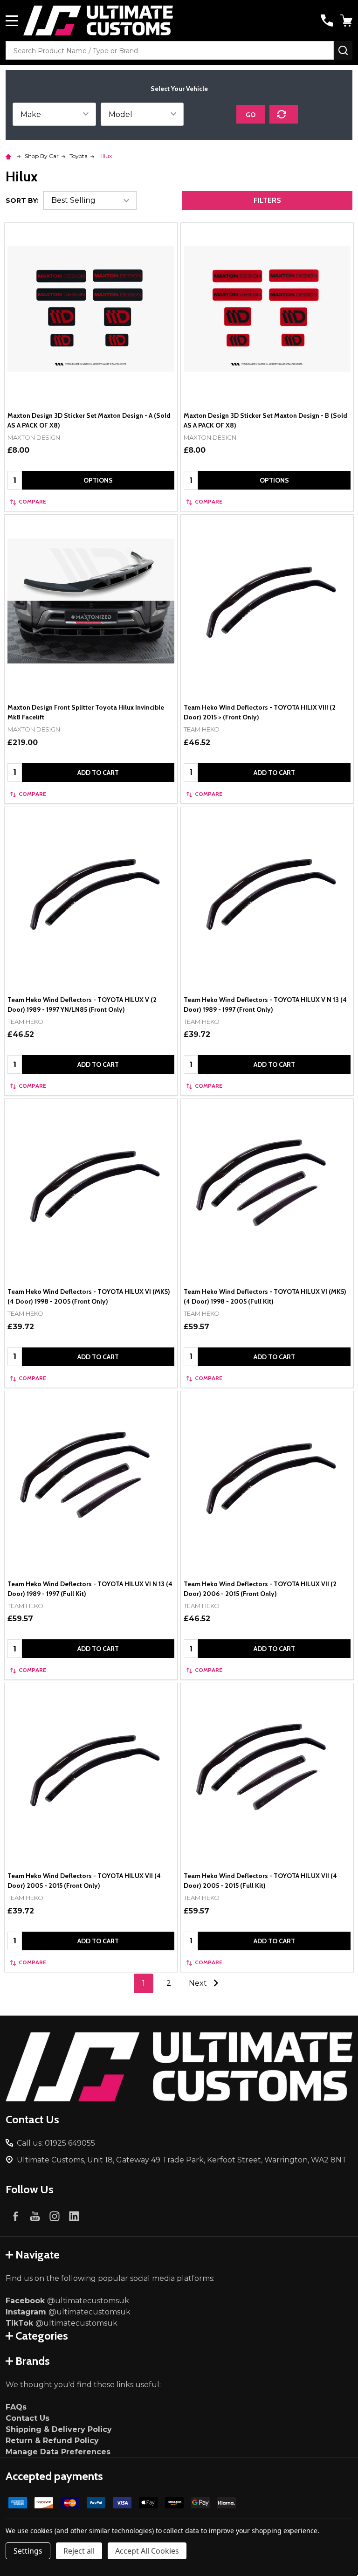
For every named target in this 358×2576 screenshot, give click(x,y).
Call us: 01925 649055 (56, 2143)
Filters (267, 200)
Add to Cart (98, 773)
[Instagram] (55, 2216)
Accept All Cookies (147, 2551)
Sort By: (22, 200)
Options (98, 480)
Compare (32, 501)
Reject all (79, 2551)
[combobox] (170, 50)
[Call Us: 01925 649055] (327, 21)
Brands (33, 2361)
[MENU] (12, 21)
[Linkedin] (74, 2216)
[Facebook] (15, 2216)
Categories (42, 2336)
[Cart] (347, 21)
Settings (28, 2551)
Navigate (38, 2255)
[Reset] (284, 114)
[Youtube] (35, 2216)
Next (199, 1983)
